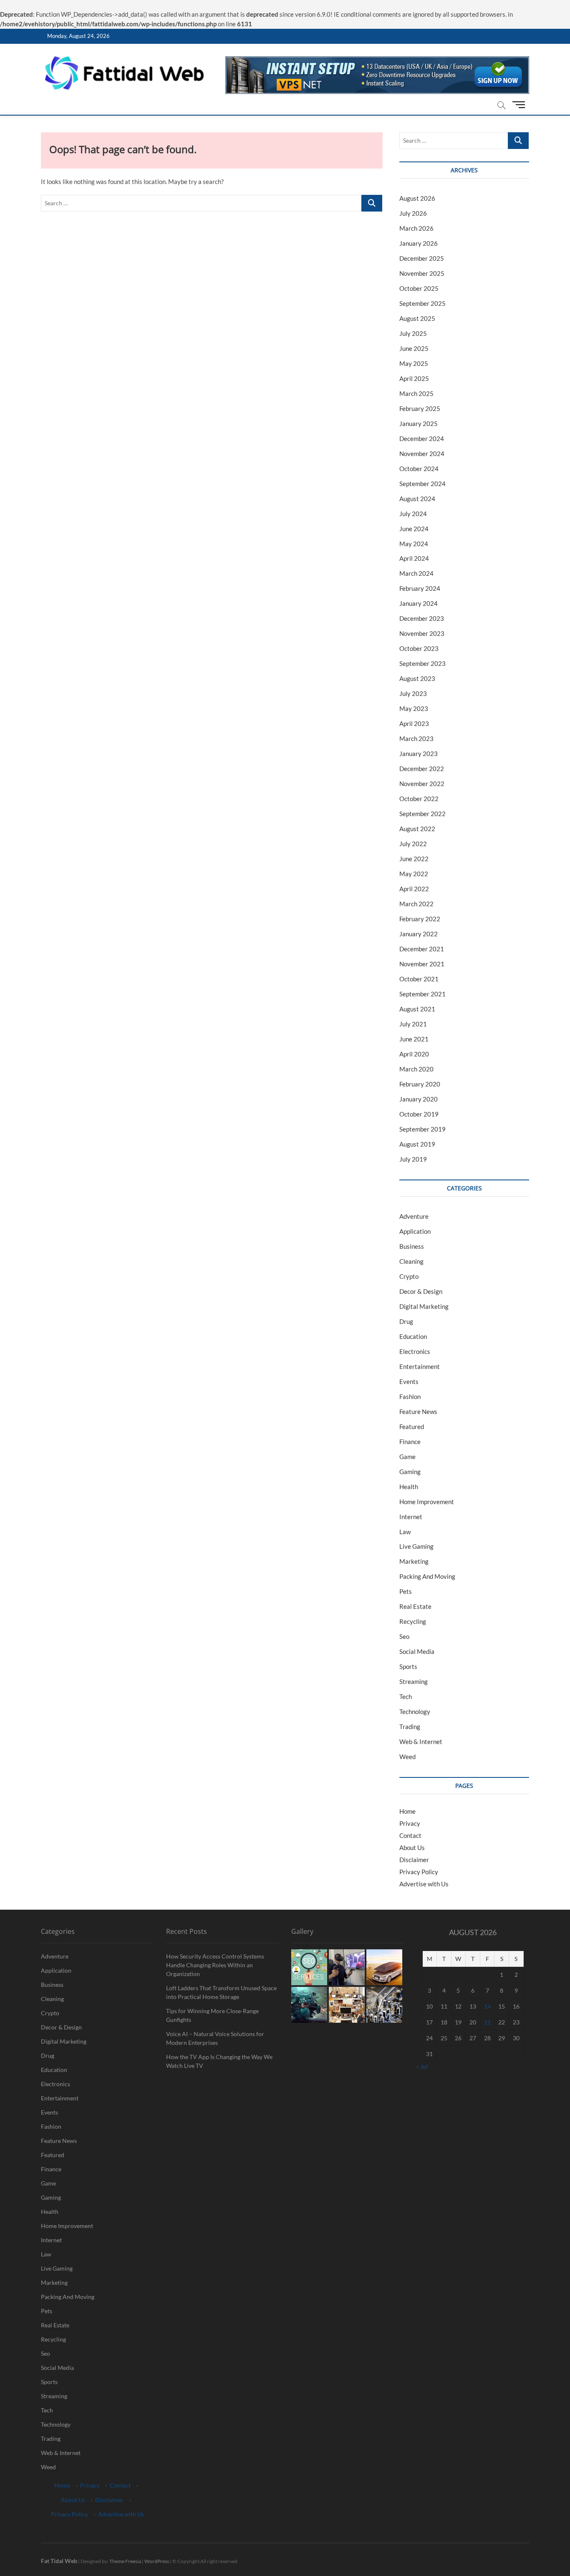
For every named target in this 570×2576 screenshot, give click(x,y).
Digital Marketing (424, 1306)
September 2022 (422, 814)
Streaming (414, 1681)
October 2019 (419, 1114)
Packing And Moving (427, 1576)
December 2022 (422, 769)
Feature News (418, 1412)
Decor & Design (421, 1291)
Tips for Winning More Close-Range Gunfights (212, 2015)
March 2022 (416, 904)
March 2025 (416, 393)
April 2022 (414, 889)
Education (413, 1336)
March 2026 (416, 228)
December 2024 (422, 439)
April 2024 (414, 558)
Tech (406, 1696)
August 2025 (417, 318)
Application (415, 1231)
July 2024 (413, 514)
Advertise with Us (424, 1884)
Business (412, 1246)
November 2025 (422, 273)
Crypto (409, 1276)
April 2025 (414, 378)
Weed (407, 1757)
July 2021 (413, 1024)
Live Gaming (416, 1546)
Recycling (413, 1621)
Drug (406, 1321)
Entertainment (420, 1366)
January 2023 (419, 754)
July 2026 (413, 213)
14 (487, 2006)
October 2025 (419, 288)
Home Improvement (427, 1502)
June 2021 (414, 1039)
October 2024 (419, 469)
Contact (410, 1835)
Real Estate (415, 1606)
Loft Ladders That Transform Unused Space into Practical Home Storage (221, 1992)
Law (405, 1532)
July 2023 (413, 693)
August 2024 (417, 499)
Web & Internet (421, 1742)
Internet (411, 1517)
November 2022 (422, 784)
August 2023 (417, 678)
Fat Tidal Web (59, 2561)
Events (409, 1381)
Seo (404, 1636)
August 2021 (417, 1009)
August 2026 (417, 198)
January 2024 (419, 603)
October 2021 (419, 979)
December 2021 (422, 949)
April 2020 (414, 1054)
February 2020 (420, 1084)
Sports (408, 1666)
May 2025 (414, 363)
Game (407, 1457)
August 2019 (417, 1144)
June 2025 (414, 348)
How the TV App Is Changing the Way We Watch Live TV (219, 2061)
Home (407, 1811)
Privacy (410, 1823)
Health (409, 1487)
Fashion (410, 1396)
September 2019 (422, 1129)
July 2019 (413, 1159)
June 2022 (414, 859)
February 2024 (420, 588)
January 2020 (419, 1099)
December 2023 (422, 618)
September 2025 (422, 303)
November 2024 (422, 454)
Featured (412, 1427)
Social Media (417, 1651)
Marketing (414, 1561)
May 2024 (414, 544)
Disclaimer (414, 1860)
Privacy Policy (419, 1872)
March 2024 (416, 573)
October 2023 (419, 648)
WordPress (157, 2561)
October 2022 (419, 799)
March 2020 (416, 1069)
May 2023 (414, 708)
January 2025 (419, 423)
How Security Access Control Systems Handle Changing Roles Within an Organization (215, 1965)
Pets (406, 1591)
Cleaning (411, 1261)
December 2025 (422, 258)
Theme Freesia (125, 2561)
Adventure (414, 1216)
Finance (410, 1442)
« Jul (422, 2066)
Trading (410, 1727)
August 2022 (417, 829)
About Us (412, 1848)
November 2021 (422, 964)
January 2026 (419, 243)
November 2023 (422, 633)
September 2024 (422, 484)
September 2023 (422, 663)
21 (487, 2022)
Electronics (415, 1351)
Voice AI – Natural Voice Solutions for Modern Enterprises (215, 2038)
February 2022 (420, 919)
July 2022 (413, 844)
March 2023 (416, 739)
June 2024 (414, 529)
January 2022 (419, 934)
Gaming (410, 1472)
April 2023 (414, 723)
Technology (415, 1711)
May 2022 (414, 874)
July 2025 (413, 333)
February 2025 (420, 408)
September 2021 (422, 994)
